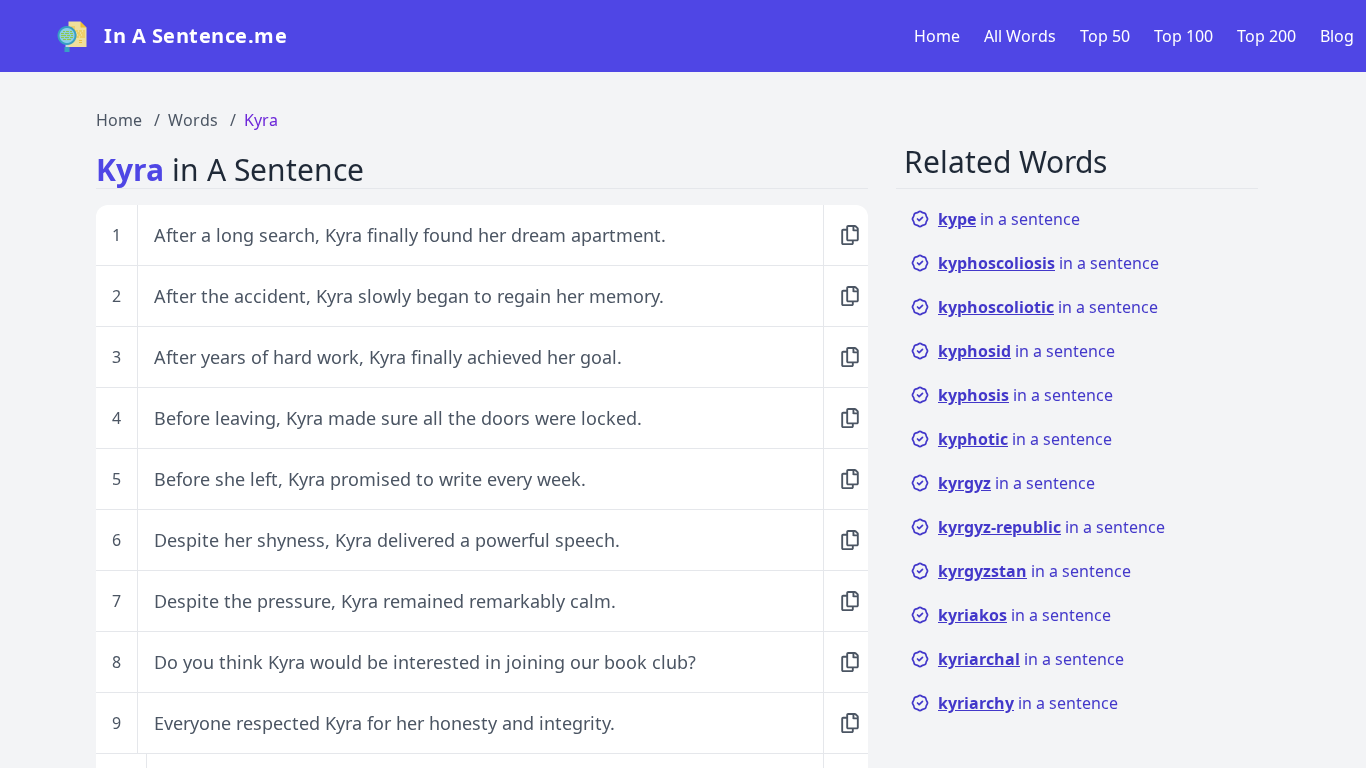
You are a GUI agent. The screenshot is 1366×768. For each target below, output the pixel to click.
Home (937, 36)
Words (193, 120)
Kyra (261, 120)
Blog (1337, 36)
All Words (1020, 36)
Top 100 (1183, 36)
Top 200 (1266, 36)
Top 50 (1105, 36)
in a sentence (1009, 219)
